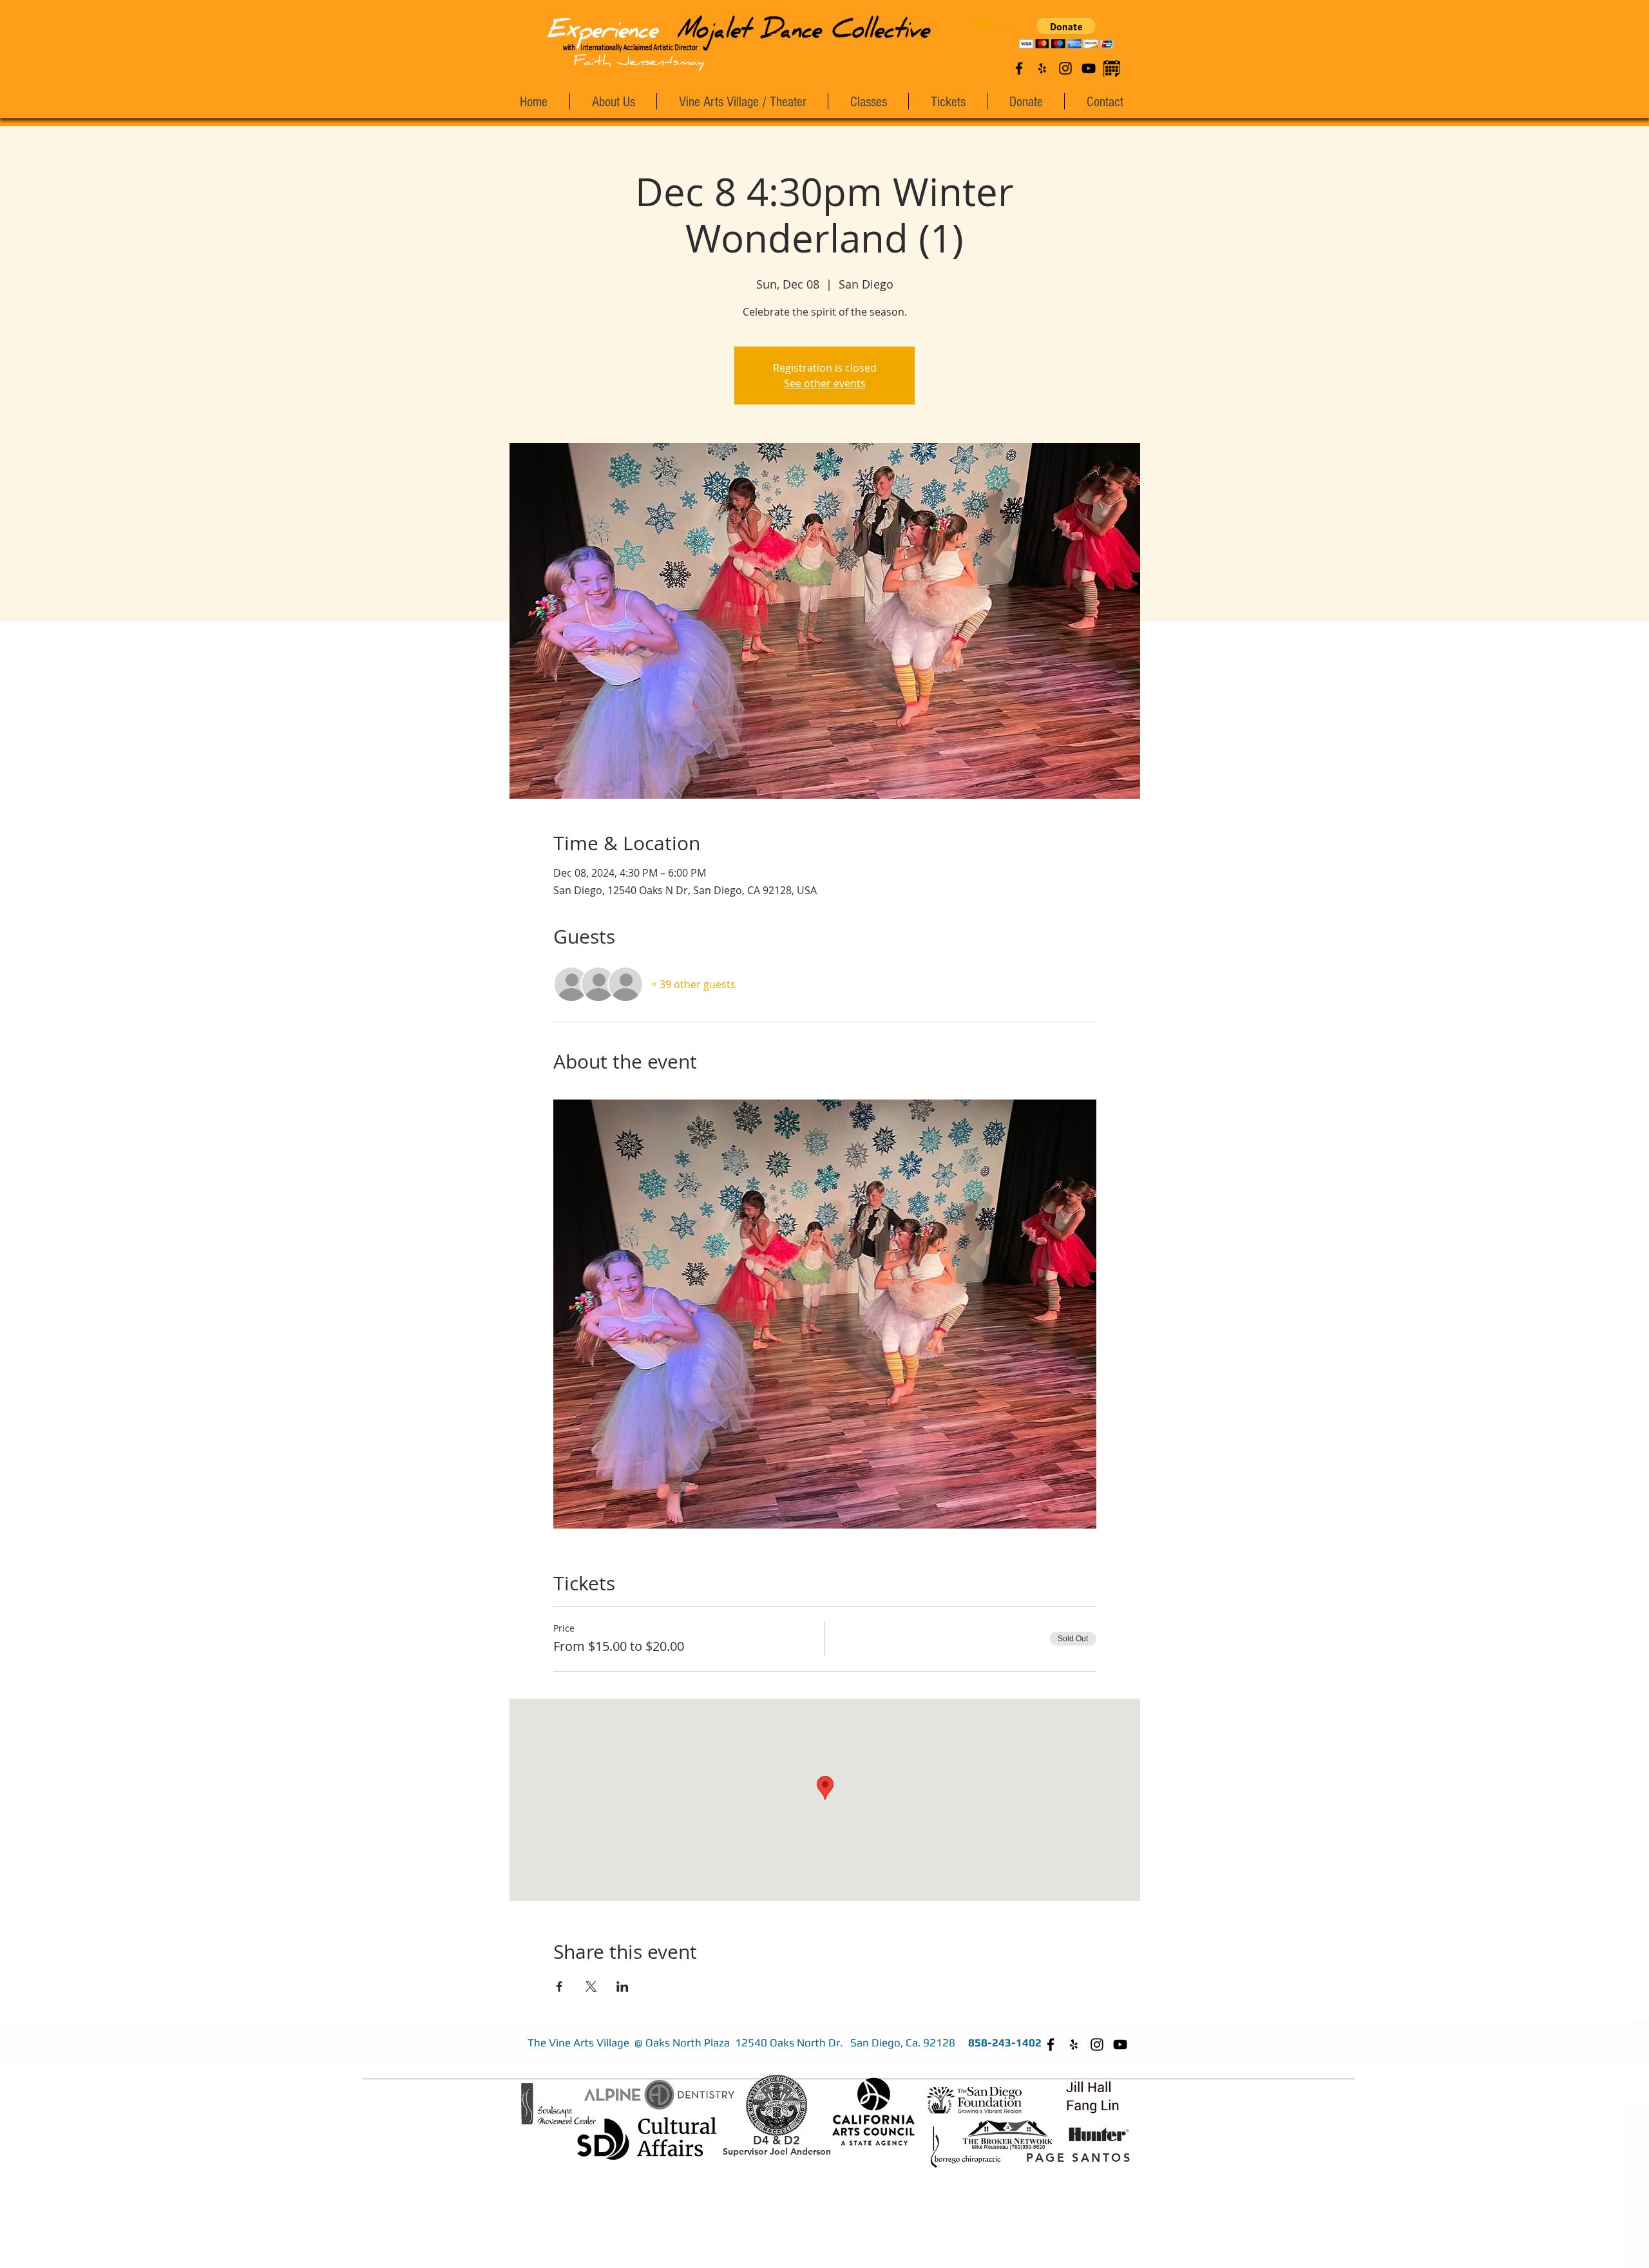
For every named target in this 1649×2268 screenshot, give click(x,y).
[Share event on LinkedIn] (623, 1987)
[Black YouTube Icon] (1089, 68)
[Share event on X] (591, 1987)
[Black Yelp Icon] (1042, 68)
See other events (825, 383)
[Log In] (981, 24)
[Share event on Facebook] (559, 1987)
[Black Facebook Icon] (1019, 68)
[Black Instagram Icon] (1065, 68)
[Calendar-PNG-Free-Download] (1112, 68)
